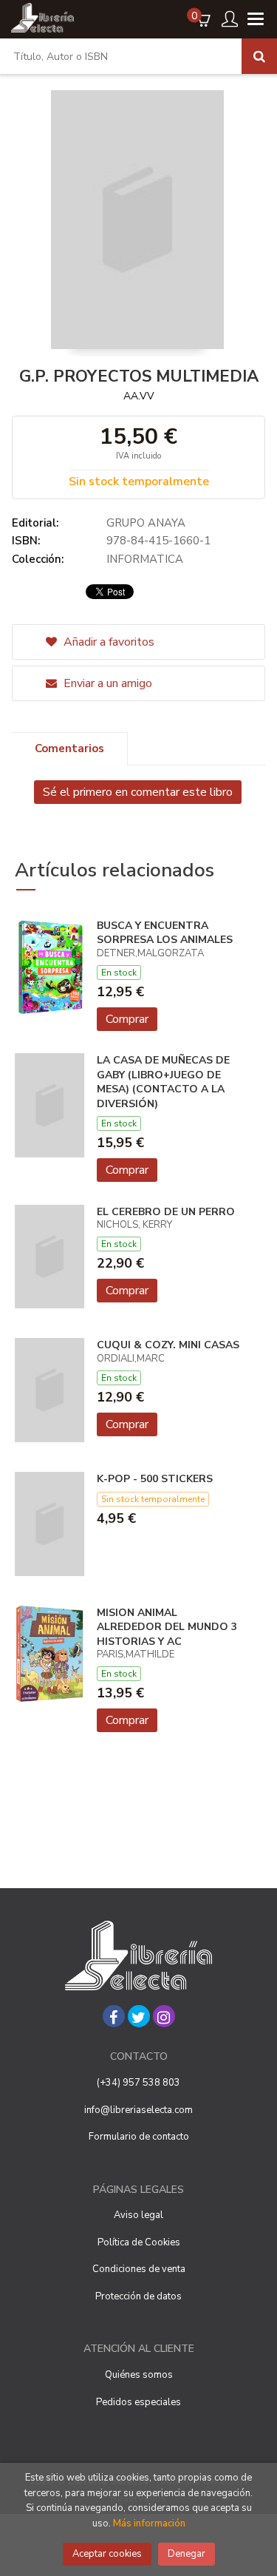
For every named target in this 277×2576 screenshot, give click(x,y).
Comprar (127, 1019)
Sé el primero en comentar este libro (138, 792)
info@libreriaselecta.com (138, 2110)
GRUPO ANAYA (146, 523)
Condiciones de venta (139, 2269)
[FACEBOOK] (114, 2016)
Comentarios (69, 748)
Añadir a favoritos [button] (107, 642)
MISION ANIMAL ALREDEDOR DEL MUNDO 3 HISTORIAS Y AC (167, 1627)
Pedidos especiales (138, 2402)
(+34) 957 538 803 (138, 2083)
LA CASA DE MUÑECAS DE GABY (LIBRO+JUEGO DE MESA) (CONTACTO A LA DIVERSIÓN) (163, 1082)
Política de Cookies (139, 2242)
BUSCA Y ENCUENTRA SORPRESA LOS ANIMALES (165, 933)
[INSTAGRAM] (164, 2016)
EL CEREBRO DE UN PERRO (166, 1212)
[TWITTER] (139, 2016)
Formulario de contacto (139, 2137)
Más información (149, 2523)
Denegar (187, 2554)
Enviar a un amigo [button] (106, 683)
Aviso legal (138, 2215)
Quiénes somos (139, 2375)
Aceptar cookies (107, 2554)
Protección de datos (138, 2296)
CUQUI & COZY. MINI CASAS (168, 1345)
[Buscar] (259, 56)
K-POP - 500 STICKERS (155, 1479)
